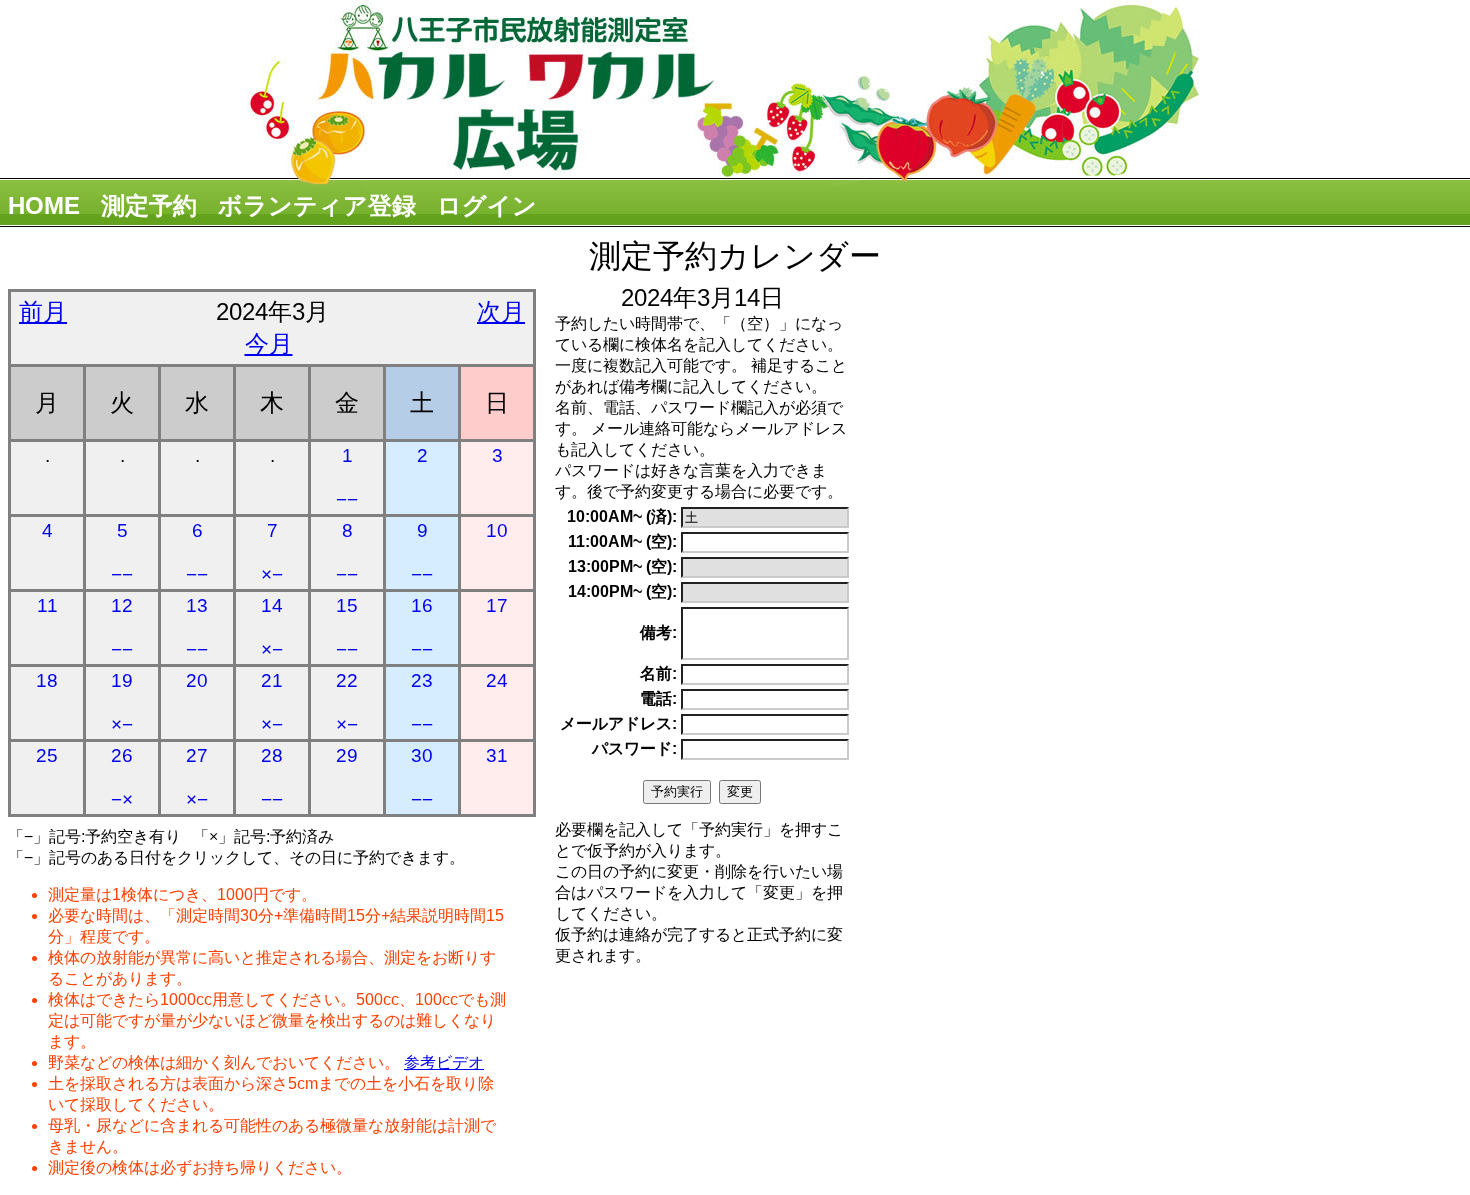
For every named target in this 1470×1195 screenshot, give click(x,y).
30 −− (422, 777)
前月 (43, 311)
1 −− (347, 477)
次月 (501, 311)
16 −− (422, 627)
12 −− (122, 627)
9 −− (422, 552)
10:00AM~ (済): (622, 516)
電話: (658, 698)
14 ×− (272, 627)
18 (47, 680)
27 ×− (197, 777)
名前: (658, 673)
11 (47, 605)
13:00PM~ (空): (622, 566)
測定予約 (149, 205)
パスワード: (634, 748)
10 (497, 530)
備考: (658, 632)
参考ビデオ (444, 1062)
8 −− (347, 552)
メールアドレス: (618, 723)
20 (197, 680)
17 (497, 605)
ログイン (487, 205)
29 (347, 755)
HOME (44, 205)
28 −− (272, 777)
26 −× (122, 777)
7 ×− (272, 552)
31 (497, 755)
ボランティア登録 (317, 205)
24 (497, 680)
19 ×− (122, 702)
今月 (269, 343)
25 (47, 755)
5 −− (122, 552)
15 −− (347, 627)
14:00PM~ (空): (622, 591)
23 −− (422, 702)
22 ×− (347, 702)
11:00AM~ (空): (622, 541)
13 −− (197, 627)
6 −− (197, 552)
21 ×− (272, 702)
